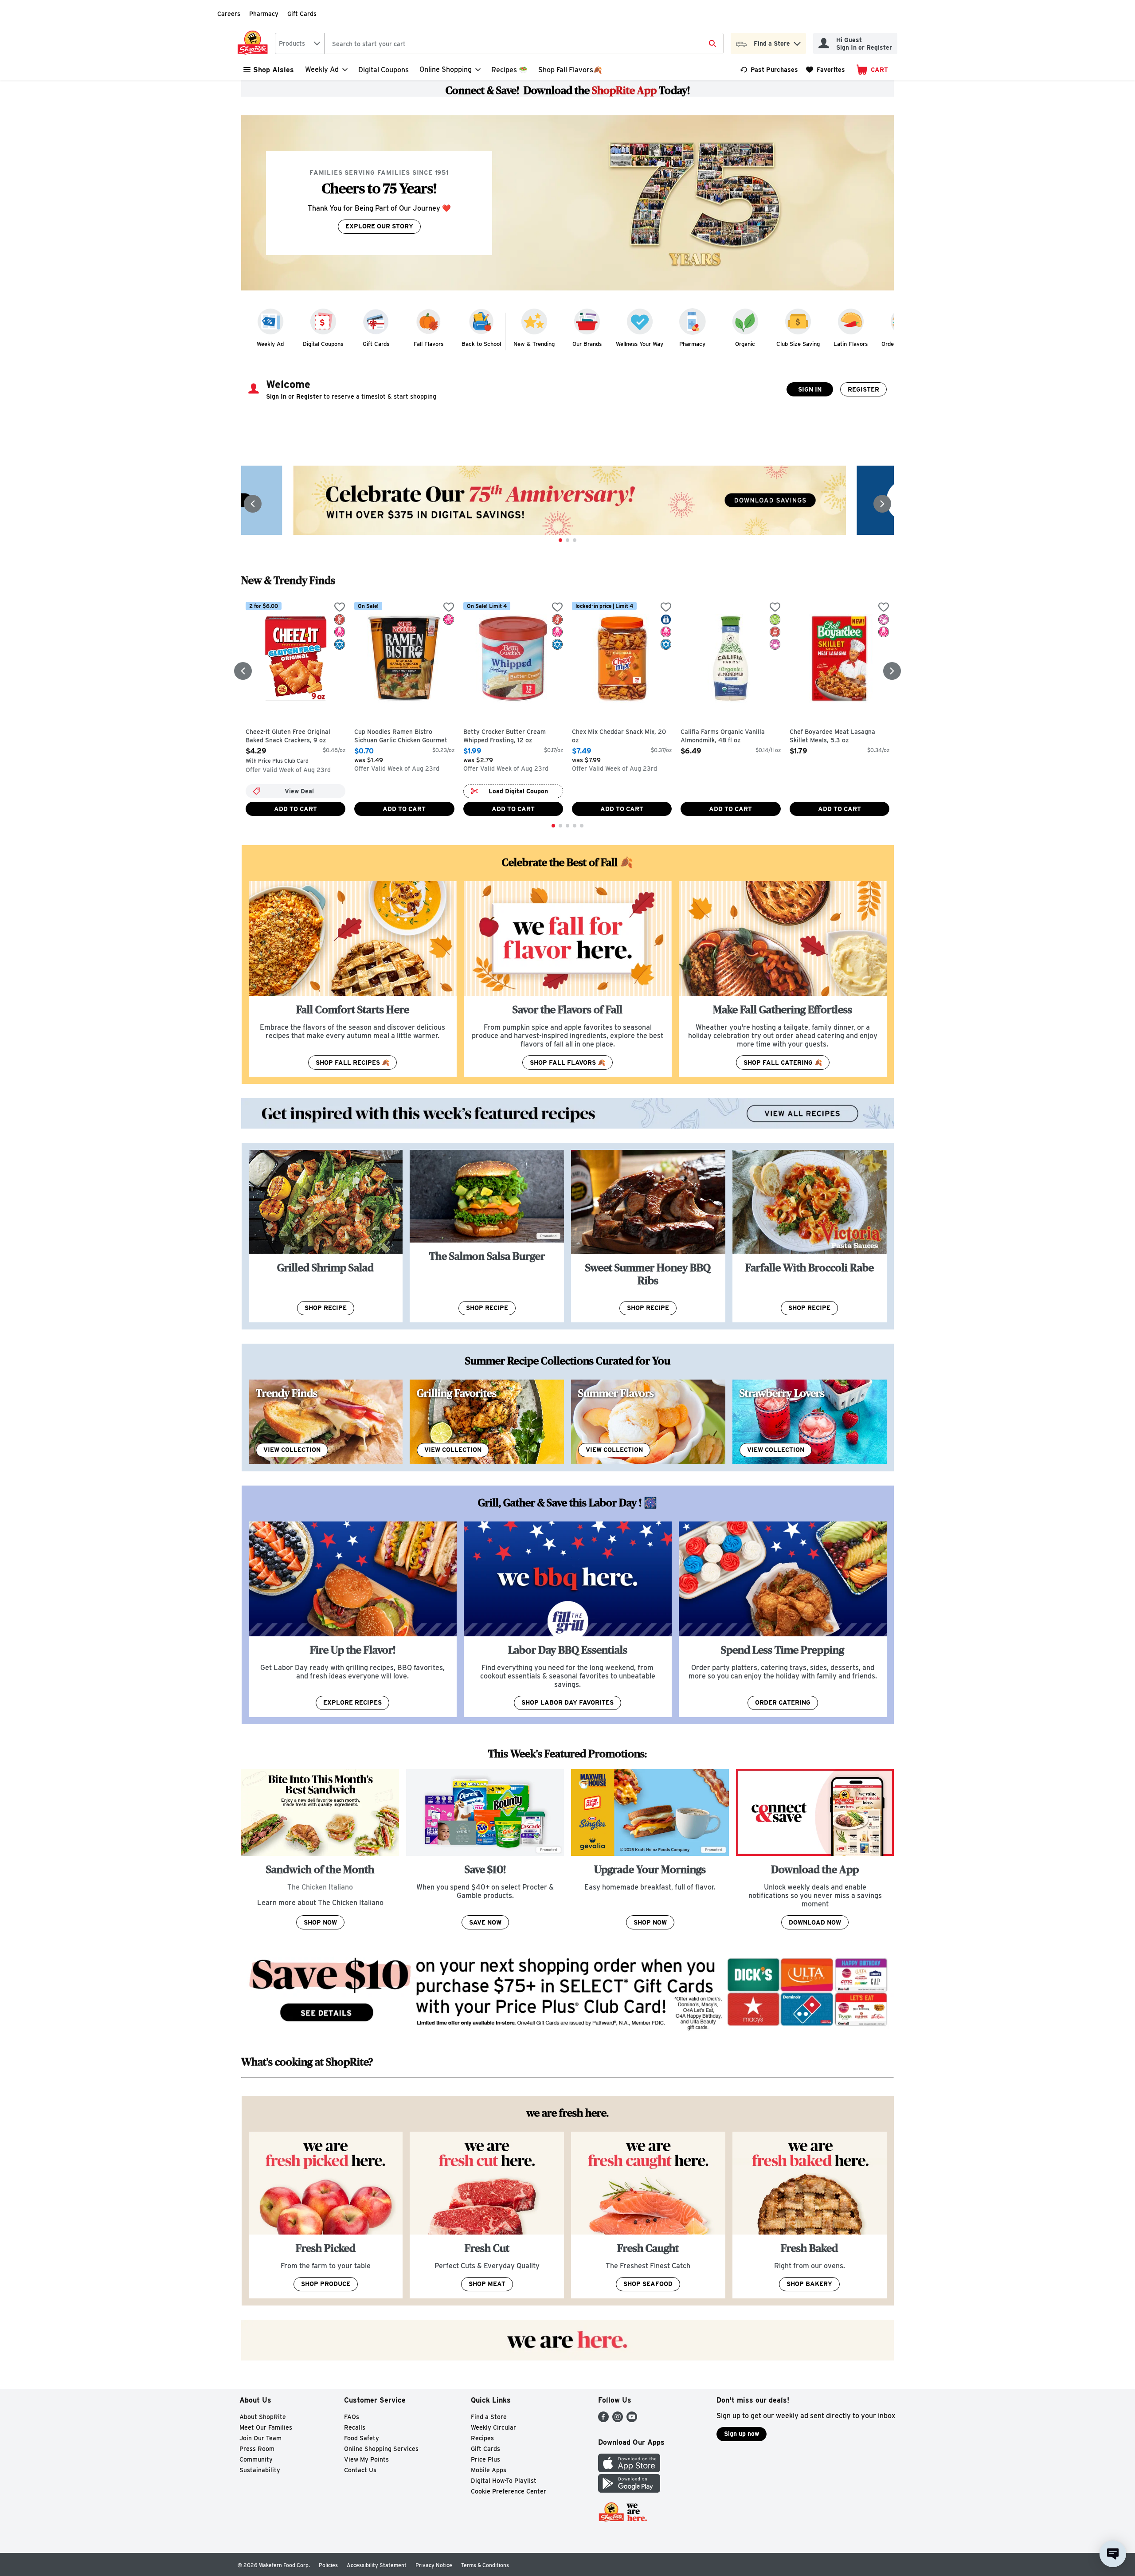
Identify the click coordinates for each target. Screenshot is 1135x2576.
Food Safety (362, 2438)
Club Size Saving (798, 344)
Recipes (482, 2438)
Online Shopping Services (381, 2449)
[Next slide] (882, 504)
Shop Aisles (274, 70)
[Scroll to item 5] (582, 826)
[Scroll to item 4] (575, 826)
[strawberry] (810, 1422)
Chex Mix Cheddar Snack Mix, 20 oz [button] (619, 736)
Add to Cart (295, 809)
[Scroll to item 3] (575, 540)
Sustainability (260, 2470)
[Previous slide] (253, 504)
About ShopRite (263, 2417)
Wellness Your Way (640, 344)
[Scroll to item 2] (567, 540)
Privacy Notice (434, 2565)
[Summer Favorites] (648, 1422)
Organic (745, 344)
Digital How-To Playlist (504, 2481)
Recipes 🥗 (509, 70)
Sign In (810, 389)
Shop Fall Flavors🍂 (570, 70)
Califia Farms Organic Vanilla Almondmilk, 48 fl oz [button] (723, 736)
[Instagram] (618, 2420)
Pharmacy (264, 14)
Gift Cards (302, 14)
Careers (229, 14)
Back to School (481, 344)
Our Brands (587, 344)
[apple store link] (629, 2470)
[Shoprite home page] (254, 43)
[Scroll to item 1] (560, 540)
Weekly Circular (493, 2427)
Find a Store (489, 2417)
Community (256, 2459)
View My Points (366, 2459)
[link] (769, 70)
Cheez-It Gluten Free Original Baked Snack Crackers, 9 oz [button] (288, 736)
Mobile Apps (489, 2470)
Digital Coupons (384, 70)
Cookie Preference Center (509, 2491)
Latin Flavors (851, 344)
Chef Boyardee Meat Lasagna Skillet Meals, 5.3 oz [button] (832, 736)
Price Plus (485, 2459)
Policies (328, 2565)
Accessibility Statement (377, 2565)
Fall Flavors (429, 344)
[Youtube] (632, 2420)
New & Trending (534, 344)
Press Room (257, 2449)
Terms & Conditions (485, 2565)
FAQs (352, 2417)
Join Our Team (260, 2438)
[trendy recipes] (326, 1422)
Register (863, 389)
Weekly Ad (270, 344)
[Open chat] (1113, 2554)
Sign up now (742, 2434)
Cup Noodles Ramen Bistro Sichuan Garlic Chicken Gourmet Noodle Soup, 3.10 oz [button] (401, 737)
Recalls (355, 2427)
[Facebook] (603, 2420)
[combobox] (300, 43)
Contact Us (360, 2470)
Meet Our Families (266, 2427)
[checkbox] (340, 608)
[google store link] (629, 2490)
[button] (797, 41)
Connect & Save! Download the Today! (568, 90)
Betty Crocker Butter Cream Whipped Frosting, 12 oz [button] (505, 736)
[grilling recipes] (487, 1422)
